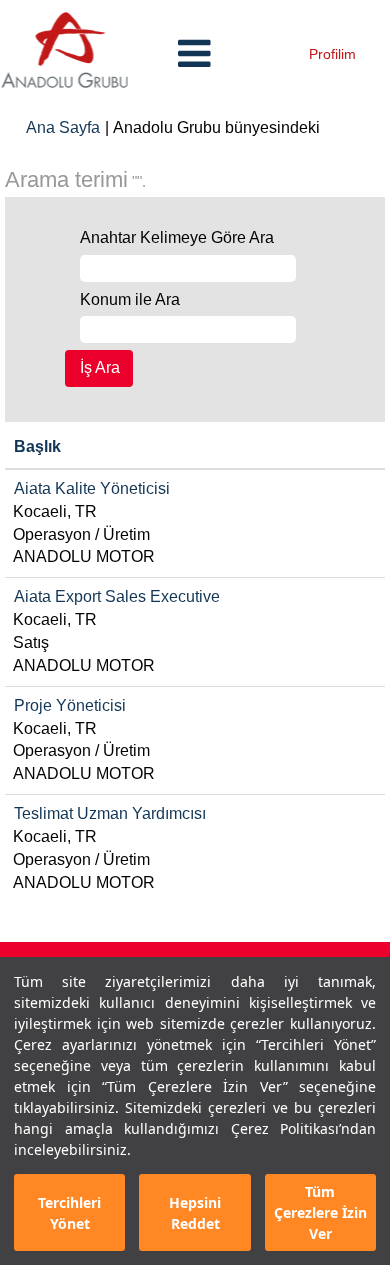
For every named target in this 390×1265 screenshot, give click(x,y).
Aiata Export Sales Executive (117, 596)
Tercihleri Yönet (69, 1213)
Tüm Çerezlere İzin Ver (320, 1212)
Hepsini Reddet (195, 1213)
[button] (195, 54)
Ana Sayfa (63, 127)
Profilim (332, 54)
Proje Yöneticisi (70, 705)
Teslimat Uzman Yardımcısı (110, 813)
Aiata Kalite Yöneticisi (92, 488)
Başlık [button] (37, 446)
